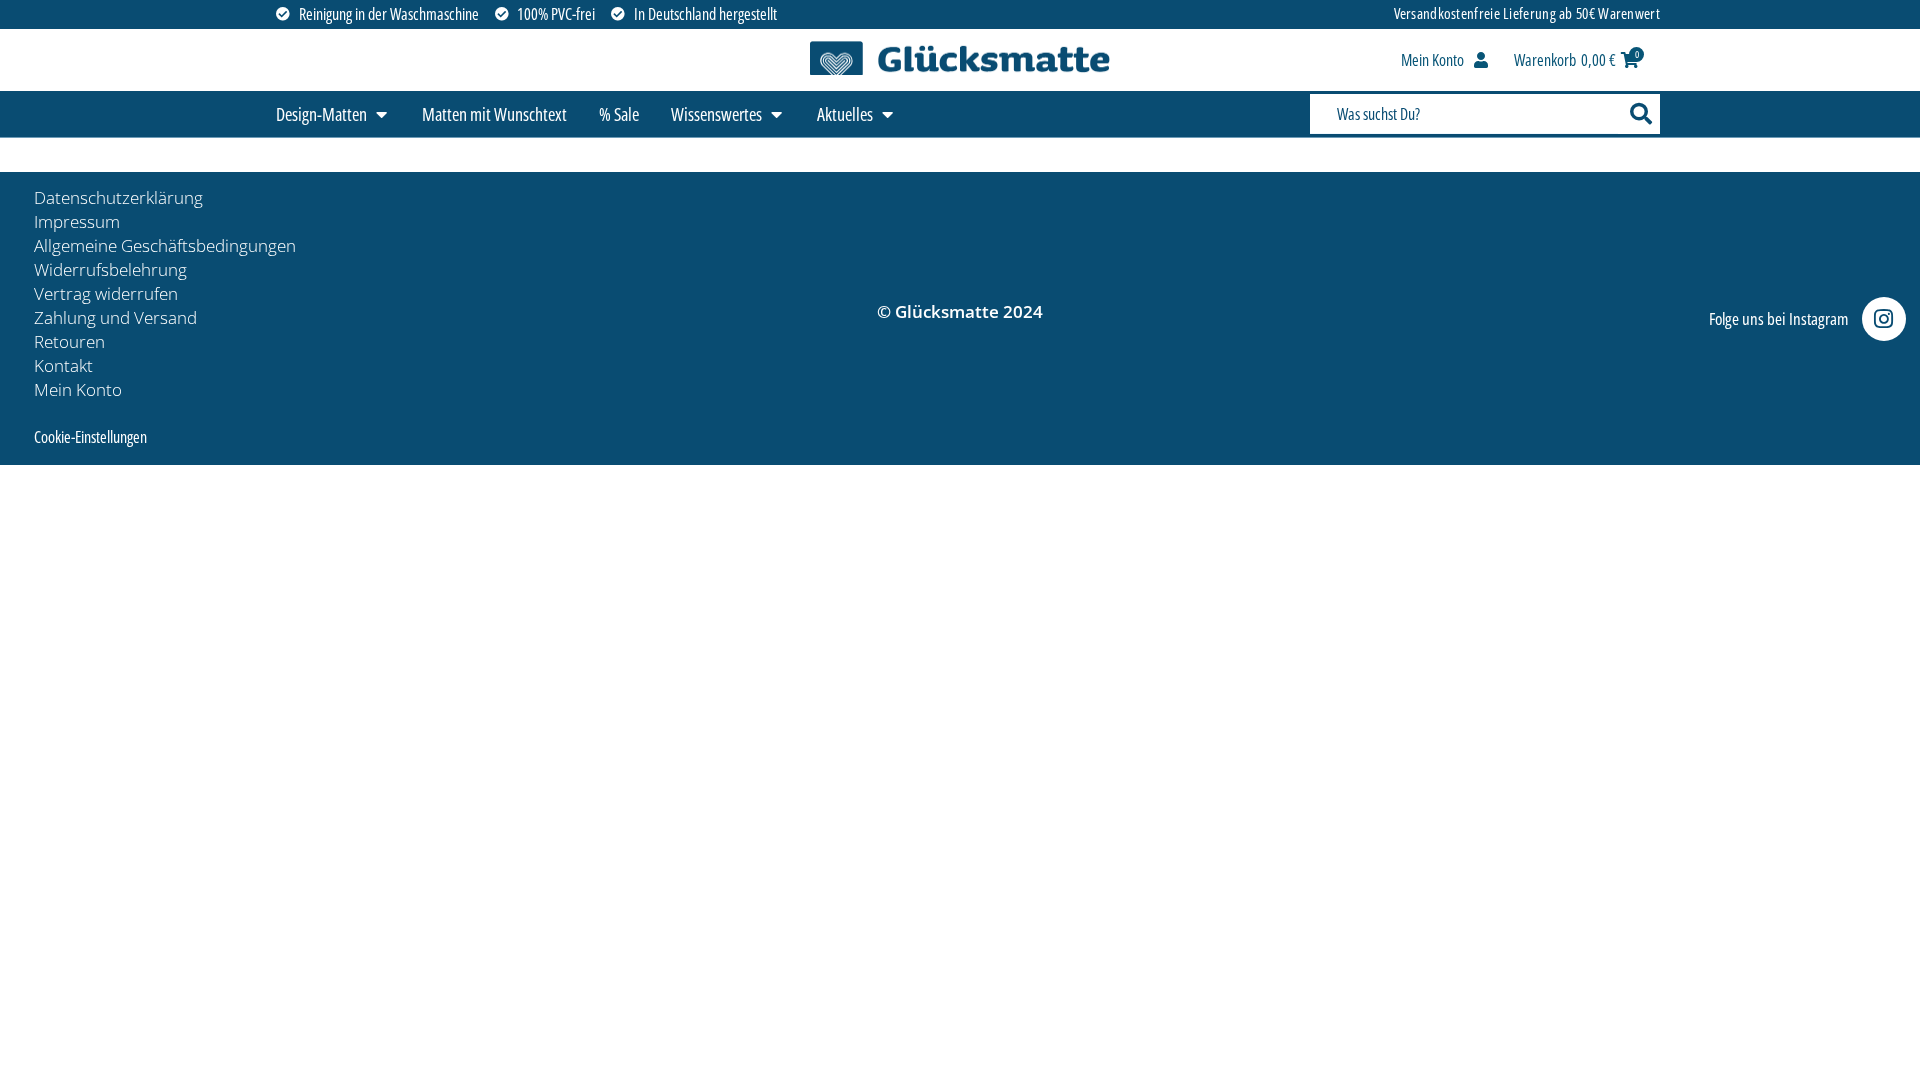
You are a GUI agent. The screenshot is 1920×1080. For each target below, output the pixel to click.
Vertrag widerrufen (106, 293)
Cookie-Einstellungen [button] (90, 437)
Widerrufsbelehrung (110, 269)
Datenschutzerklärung (118, 197)
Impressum (77, 221)
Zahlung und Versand (115, 317)
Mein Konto (78, 389)
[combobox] (1464, 114)
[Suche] (1639, 114)
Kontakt (63, 365)
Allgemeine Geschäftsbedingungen (165, 245)
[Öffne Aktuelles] (887, 114)
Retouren (69, 341)
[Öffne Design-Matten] (381, 114)
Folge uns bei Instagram (1778, 318)
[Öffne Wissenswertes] (776, 114)
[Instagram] (1884, 319)
